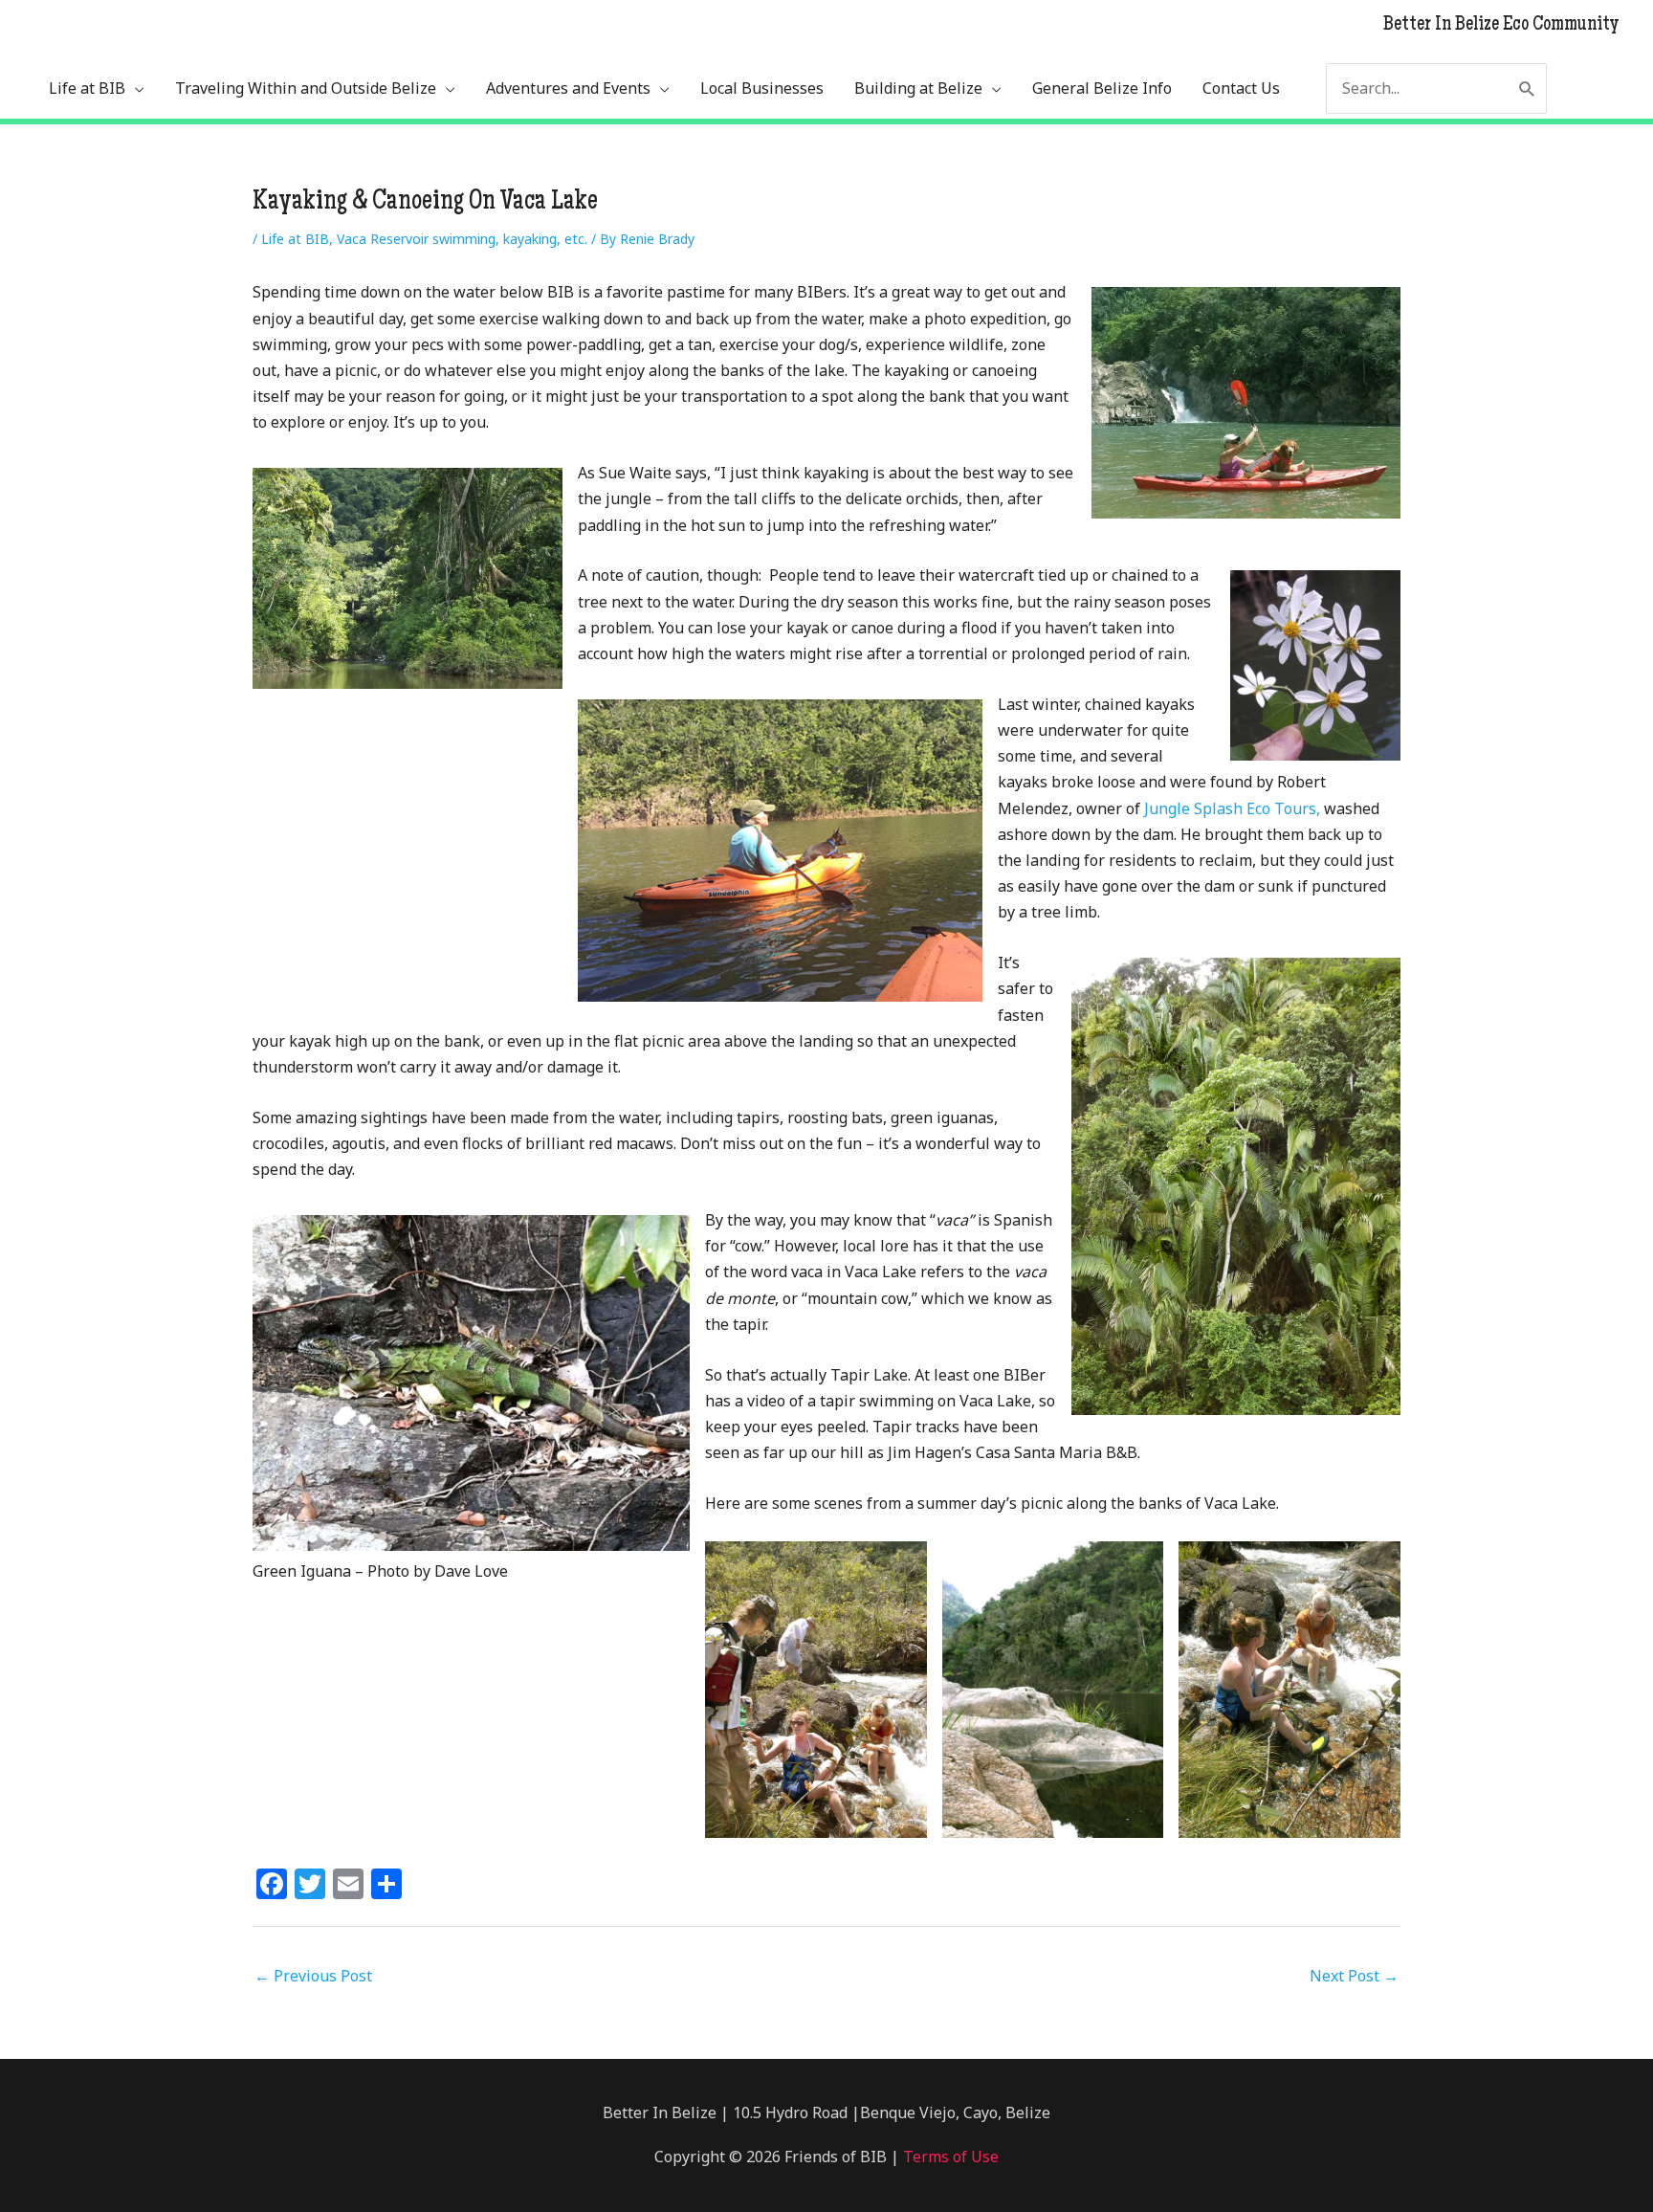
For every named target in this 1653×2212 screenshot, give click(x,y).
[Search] (1527, 88)
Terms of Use (949, 2157)
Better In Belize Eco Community (1501, 26)
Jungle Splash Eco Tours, (1232, 808)
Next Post (1354, 1976)
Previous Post (313, 1976)
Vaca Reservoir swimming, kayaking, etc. (462, 239)
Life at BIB (295, 239)
